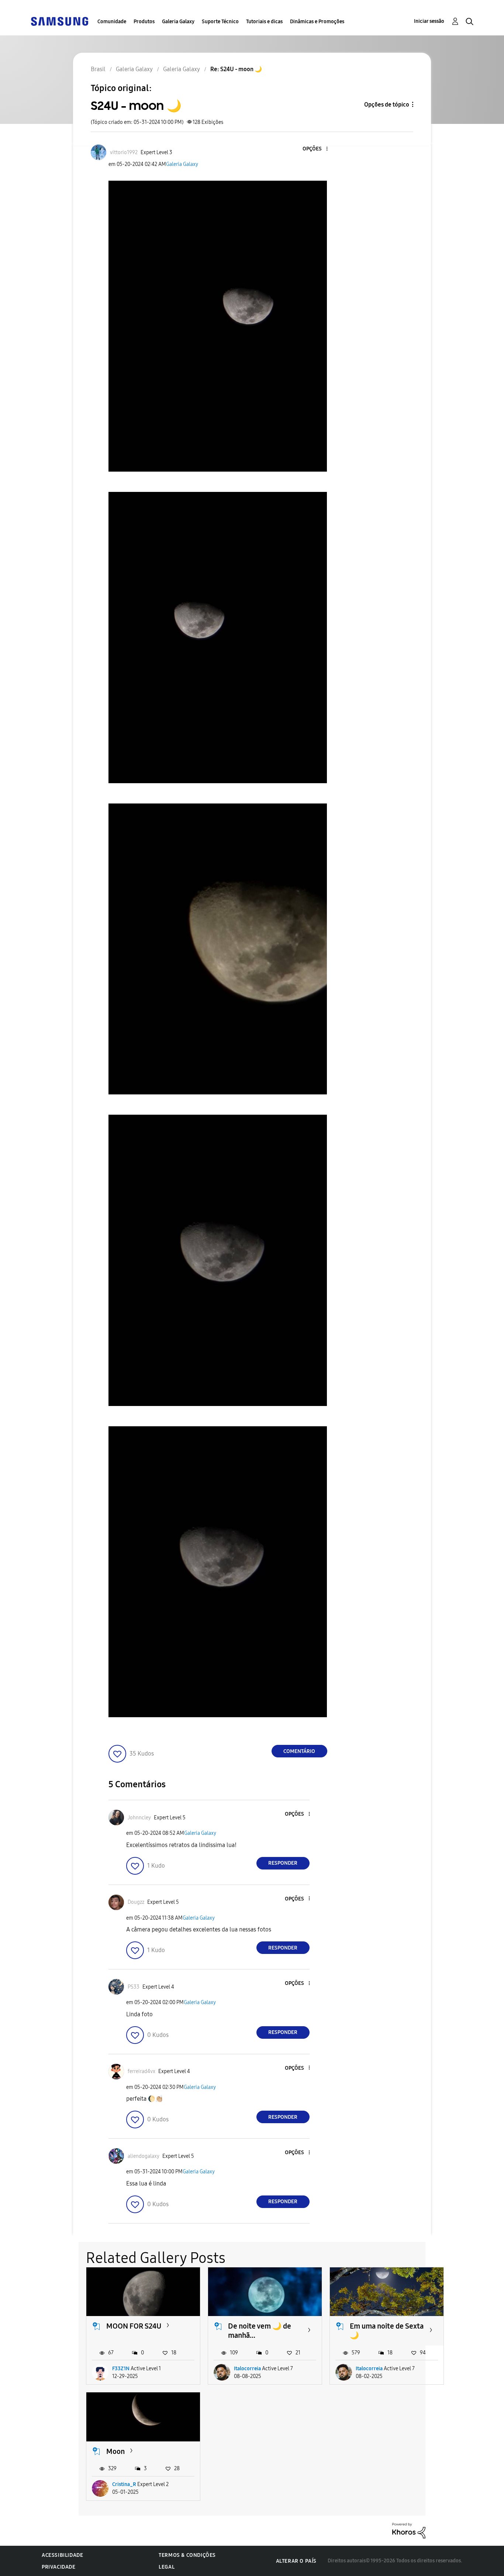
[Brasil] (59, 21)
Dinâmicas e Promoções (317, 22)
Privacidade (59, 2567)
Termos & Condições (187, 2555)
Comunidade (112, 22)
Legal (167, 2567)
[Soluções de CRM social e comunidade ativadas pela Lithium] (409, 2530)
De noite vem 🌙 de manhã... (260, 2331)
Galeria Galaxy (178, 22)
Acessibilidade (62, 2555)
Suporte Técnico (220, 22)
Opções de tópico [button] (387, 105)
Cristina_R (124, 2484)
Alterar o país (296, 2561)
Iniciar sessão (429, 21)
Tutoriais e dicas (264, 22)
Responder (283, 1863)
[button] (314, 149)
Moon (115, 2451)
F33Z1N (121, 2369)
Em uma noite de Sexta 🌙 (387, 2331)
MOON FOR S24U (134, 2326)
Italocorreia (247, 2369)
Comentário (299, 1751)
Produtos (144, 22)
